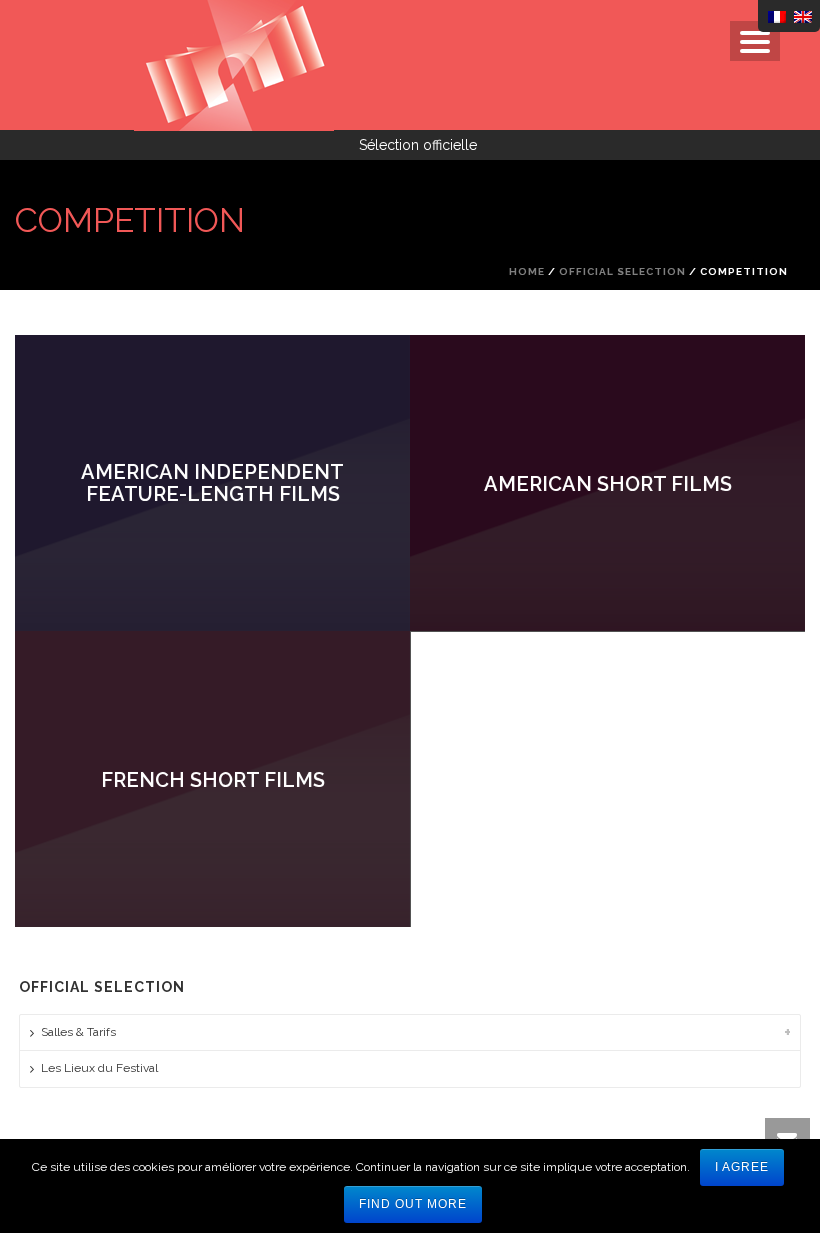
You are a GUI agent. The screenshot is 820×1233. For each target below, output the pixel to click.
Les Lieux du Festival (99, 1068)
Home (527, 271)
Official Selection (622, 271)
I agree (742, 1167)
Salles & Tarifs (78, 1032)
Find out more (413, 1204)
